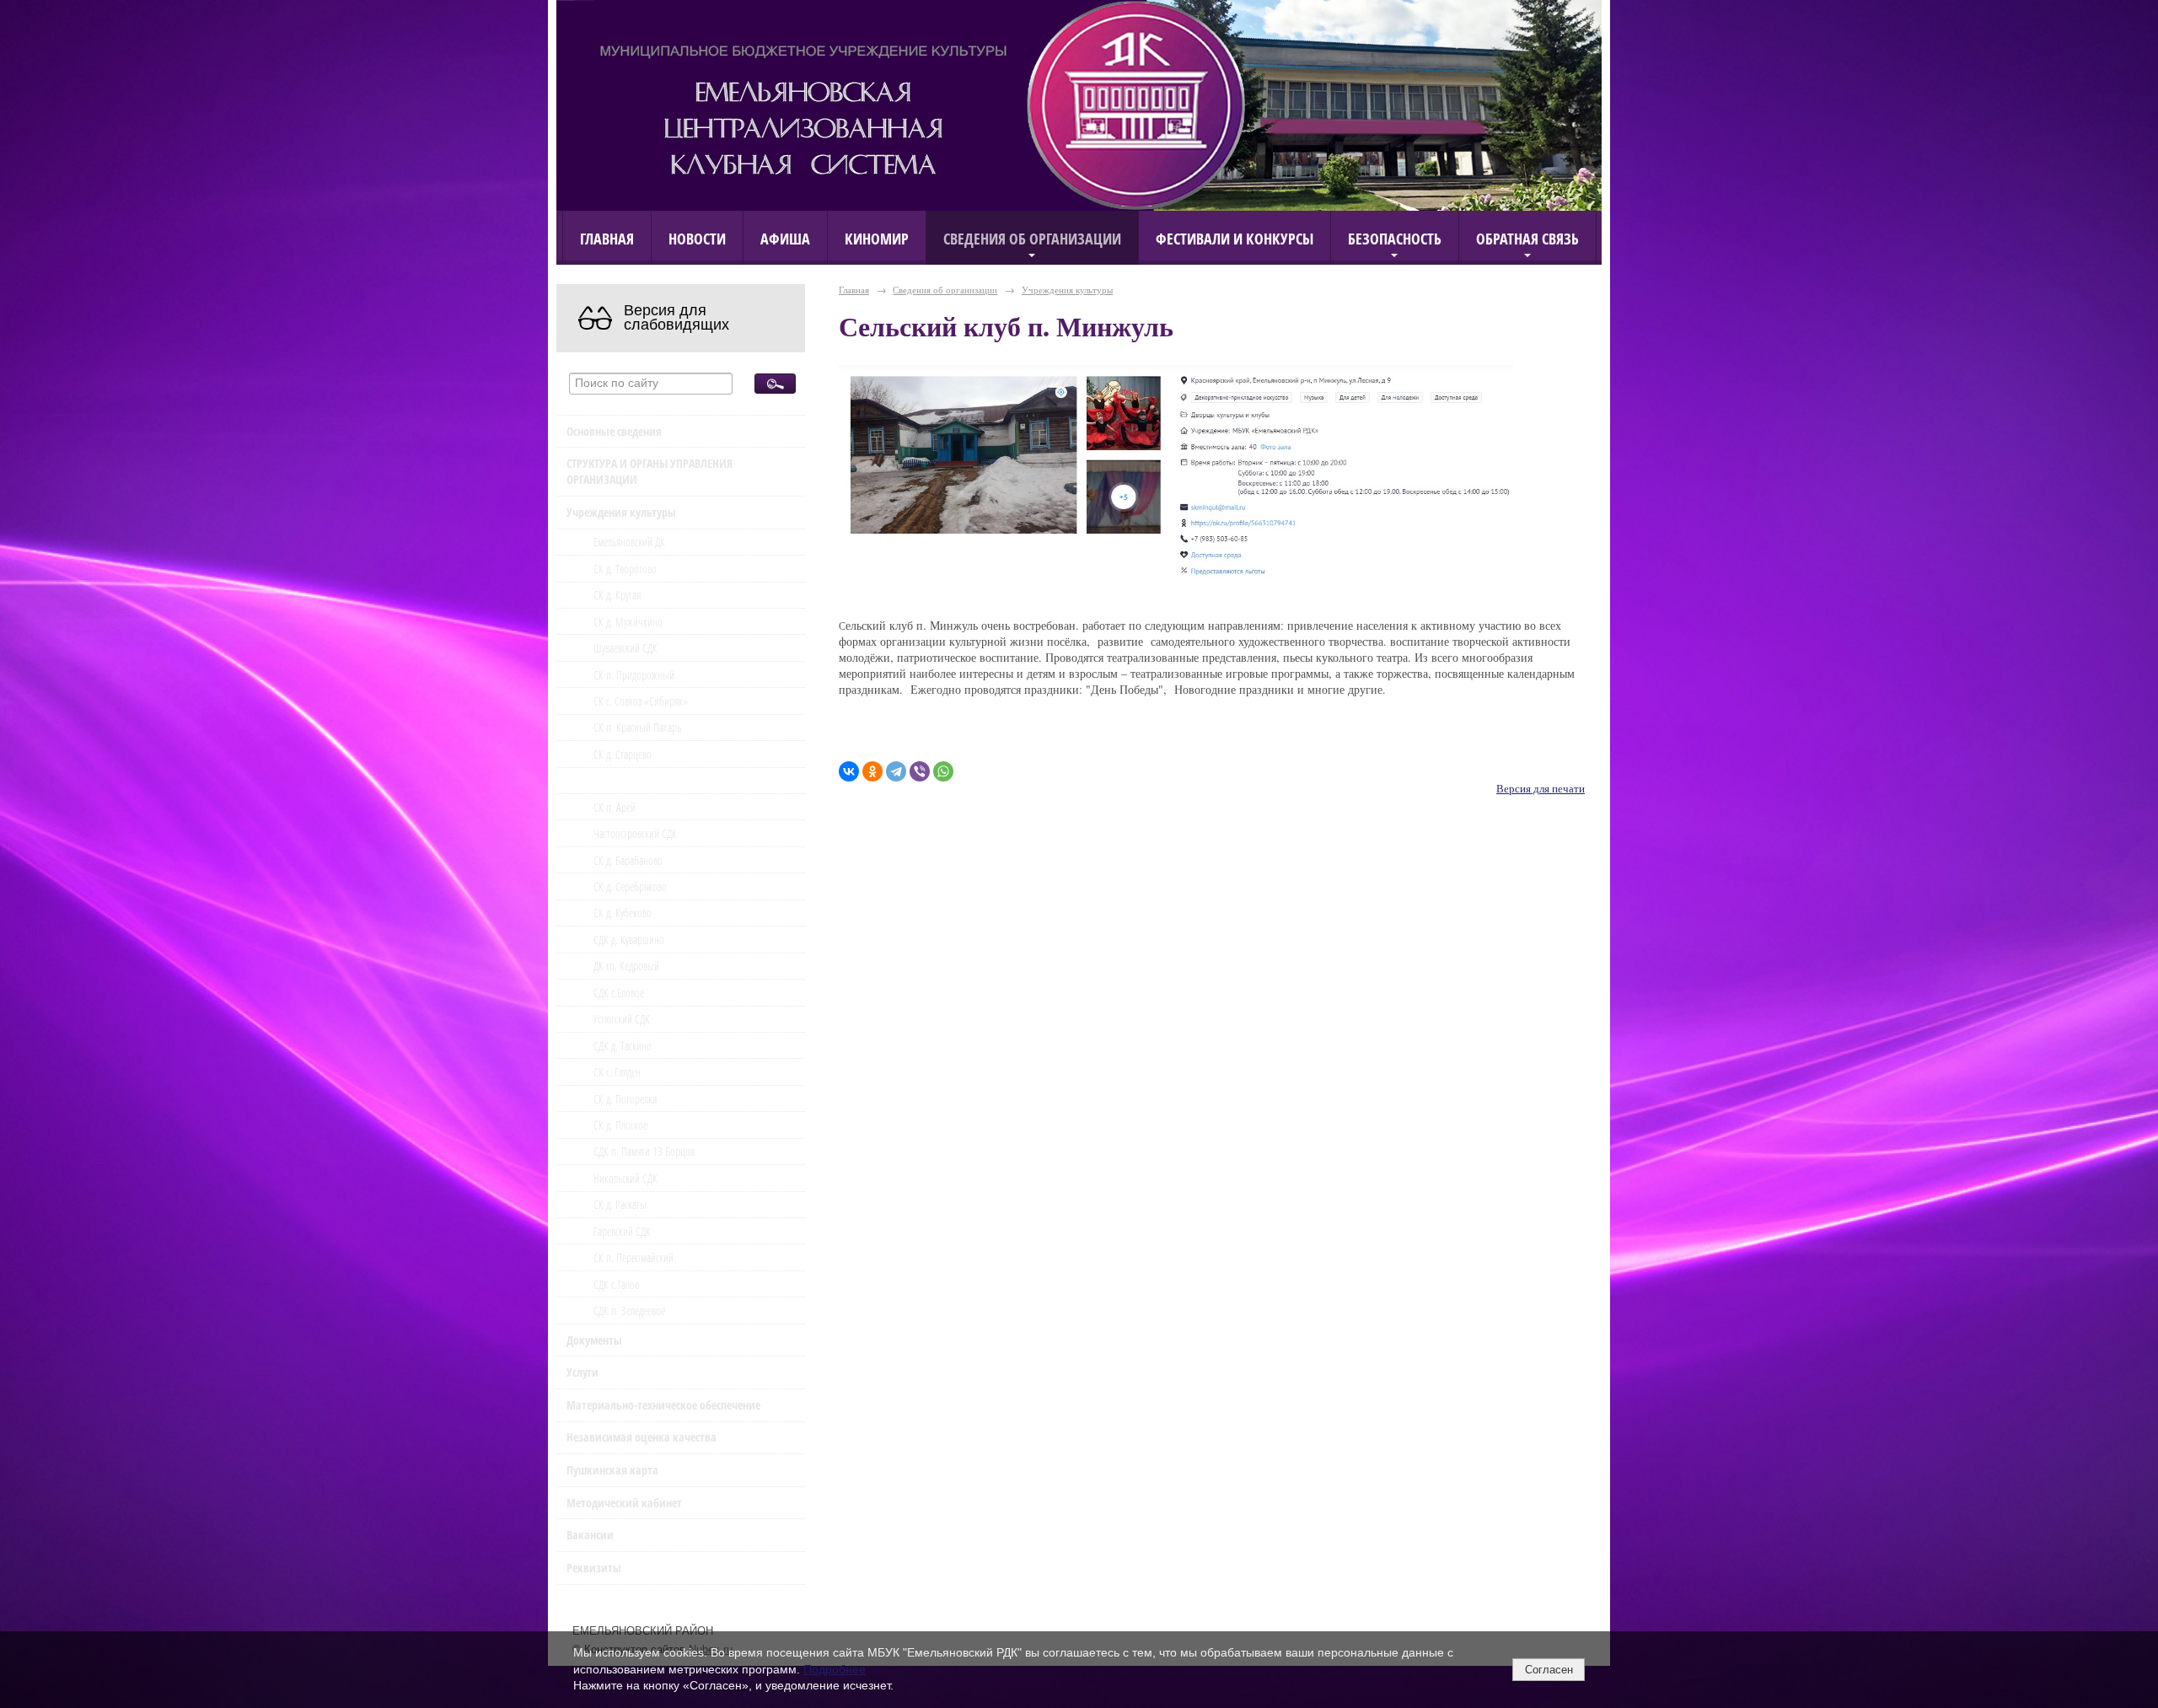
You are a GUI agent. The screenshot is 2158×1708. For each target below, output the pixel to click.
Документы (594, 1340)
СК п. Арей (615, 807)
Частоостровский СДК (635, 833)
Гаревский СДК (622, 1231)
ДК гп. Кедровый (626, 966)
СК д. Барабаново (628, 860)
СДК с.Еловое (619, 993)
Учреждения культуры (621, 512)
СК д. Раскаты (620, 1204)
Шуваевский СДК (625, 648)
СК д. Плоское (620, 1125)
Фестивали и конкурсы (1235, 238)
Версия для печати (1541, 789)
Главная (607, 238)
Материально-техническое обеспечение (663, 1405)
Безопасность (1395, 238)
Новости (697, 238)
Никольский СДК (625, 1178)
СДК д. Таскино (623, 1046)
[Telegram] (896, 771)
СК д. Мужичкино (628, 622)
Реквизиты (594, 1568)
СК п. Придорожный (634, 675)
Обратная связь (1527, 238)
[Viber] (920, 771)
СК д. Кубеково (623, 913)
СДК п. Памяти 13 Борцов (644, 1151)
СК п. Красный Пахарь (637, 727)
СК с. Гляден (617, 1072)
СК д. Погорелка (625, 1099)
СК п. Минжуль (630, 780)
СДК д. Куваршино (629, 940)
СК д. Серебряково (630, 886)
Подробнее (835, 1669)
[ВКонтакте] (849, 771)
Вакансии (590, 1535)
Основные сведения (614, 431)
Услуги (582, 1372)
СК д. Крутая (617, 595)
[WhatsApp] (943, 771)
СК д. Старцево (623, 754)
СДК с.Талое (616, 1284)
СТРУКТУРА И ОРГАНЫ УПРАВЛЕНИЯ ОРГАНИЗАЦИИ (650, 471)
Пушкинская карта (612, 1470)
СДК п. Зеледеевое (629, 1311)
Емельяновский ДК (629, 542)
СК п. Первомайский (633, 1257)
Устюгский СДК (622, 1019)
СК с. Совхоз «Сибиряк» (641, 701)
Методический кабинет (624, 1503)
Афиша (785, 238)
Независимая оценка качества (641, 1437)
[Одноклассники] (872, 771)
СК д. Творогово (625, 569)
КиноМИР (877, 238)
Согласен (1549, 1670)
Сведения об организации (1032, 238)
